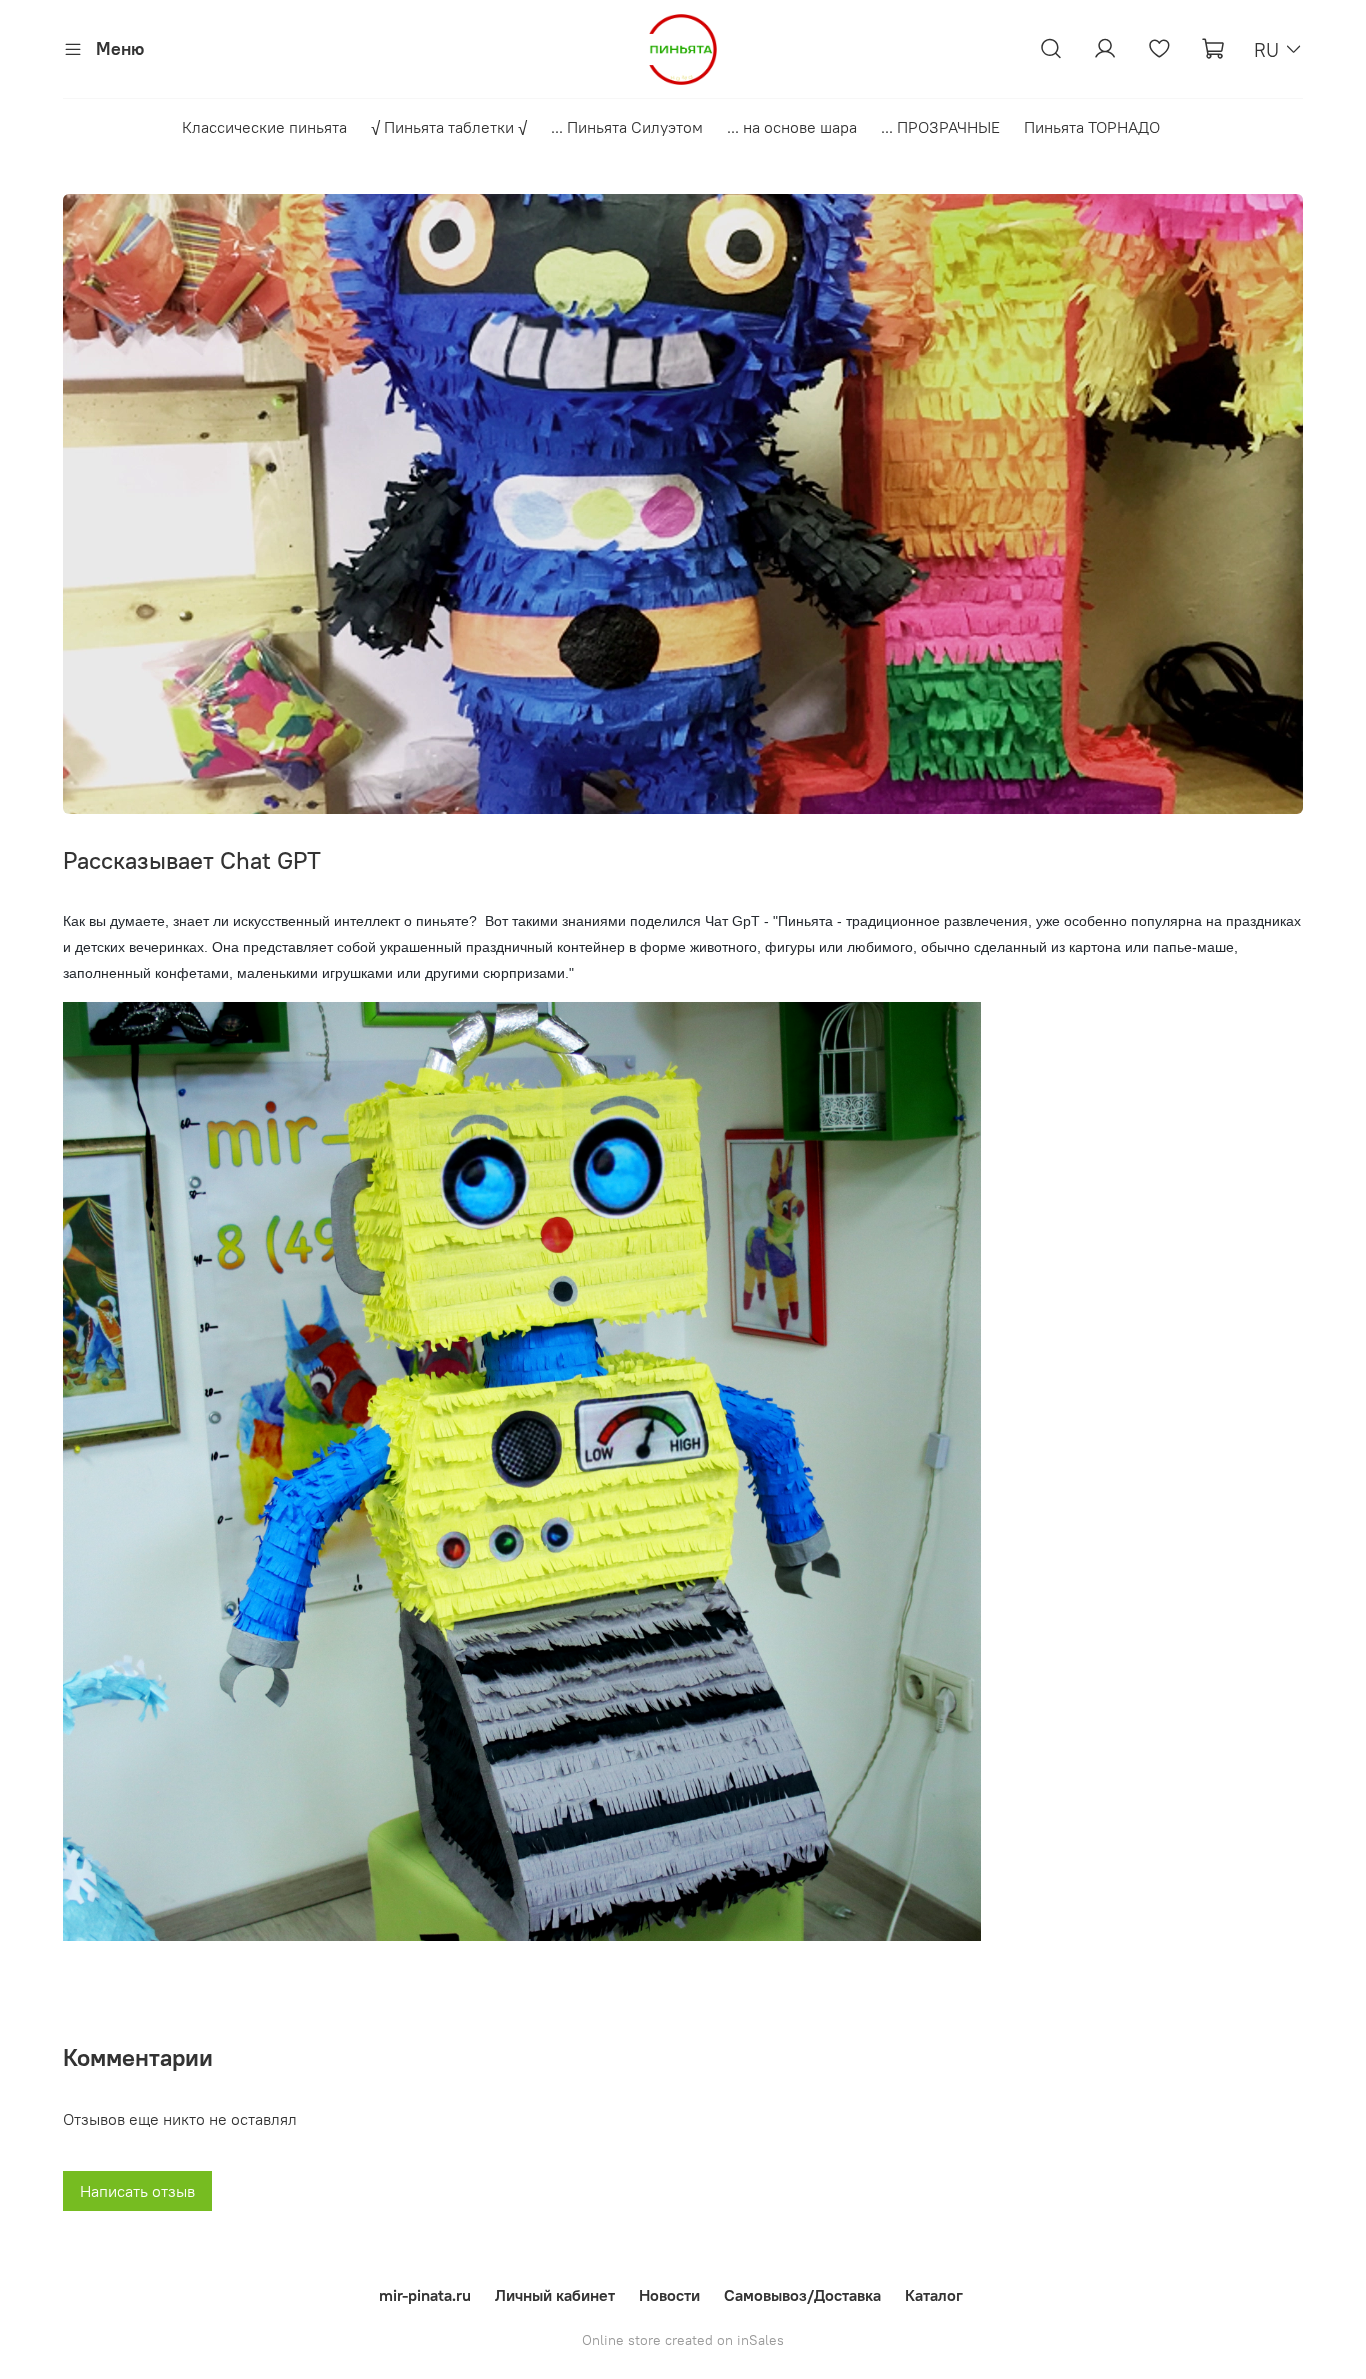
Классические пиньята (264, 127)
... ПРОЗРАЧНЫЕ (940, 127)
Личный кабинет (555, 2295)
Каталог (934, 2295)
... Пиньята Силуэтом (627, 127)
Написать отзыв (137, 2191)
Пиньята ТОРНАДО (1092, 127)
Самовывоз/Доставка (802, 2295)
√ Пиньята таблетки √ (449, 127)
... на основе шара (792, 127)
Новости (669, 2295)
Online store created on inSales (683, 2340)
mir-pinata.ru (425, 2295)
